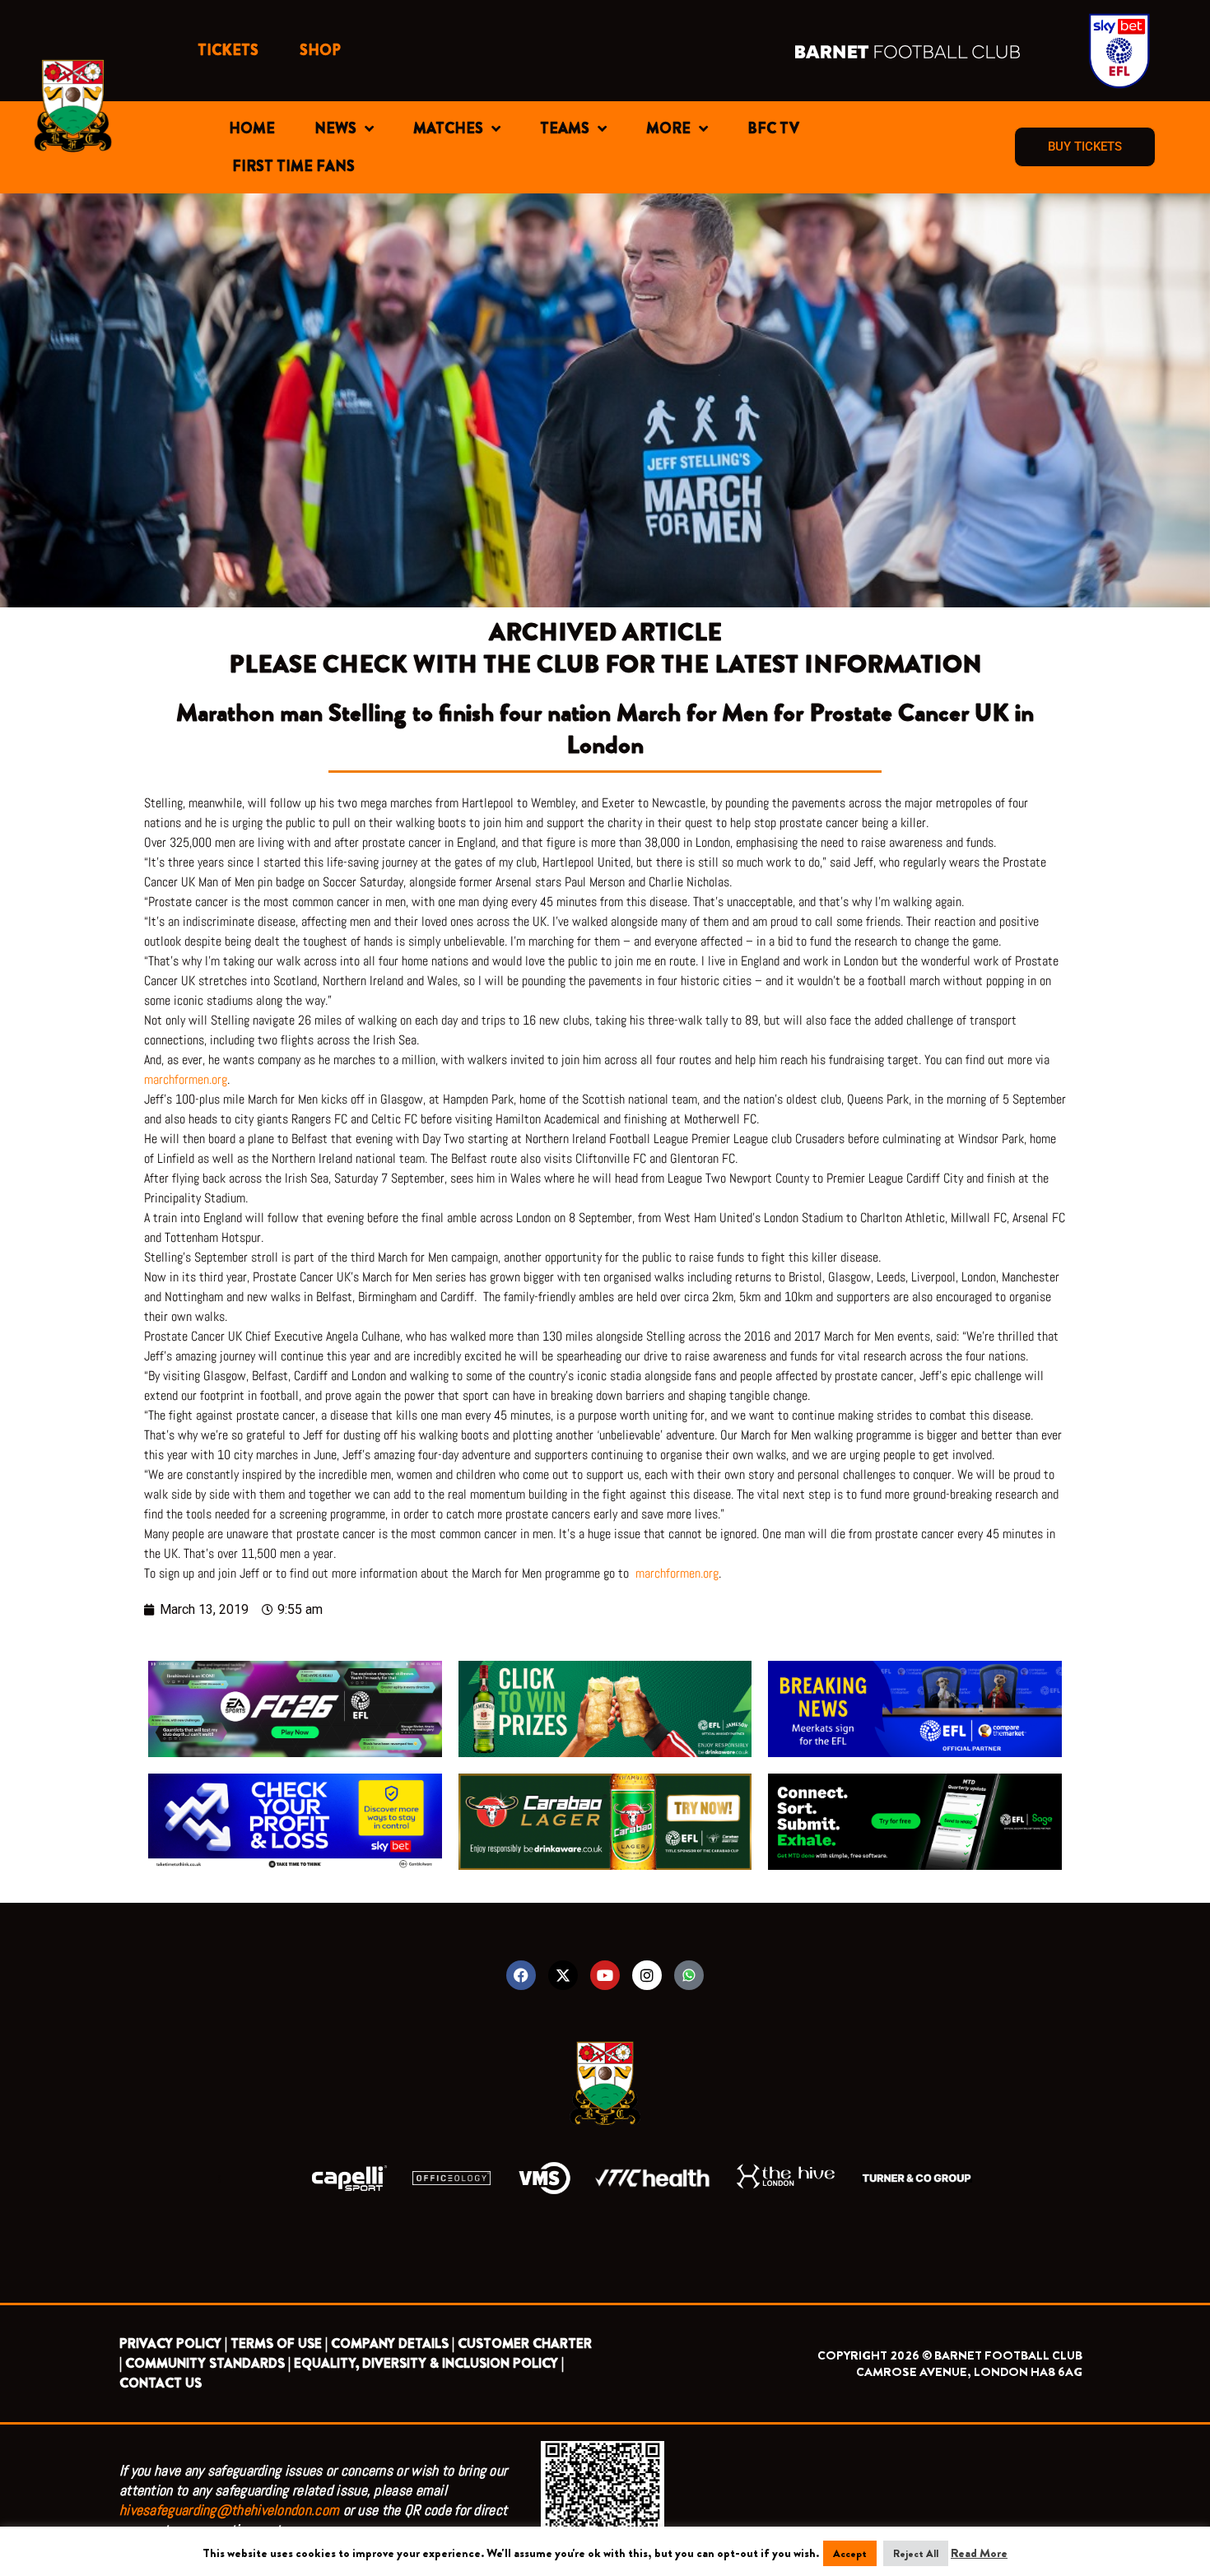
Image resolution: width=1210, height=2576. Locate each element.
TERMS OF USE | (279, 2344)
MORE (668, 128)
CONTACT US (161, 2383)
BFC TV (773, 128)
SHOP (320, 50)
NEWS (335, 128)
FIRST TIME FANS (293, 166)
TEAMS (565, 128)
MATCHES (448, 128)
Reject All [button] (916, 2553)
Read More (979, 2553)
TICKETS (228, 50)
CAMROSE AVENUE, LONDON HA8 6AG (969, 2372)
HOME (252, 128)
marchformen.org (186, 1079)
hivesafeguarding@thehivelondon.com (229, 2510)
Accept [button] (850, 2553)
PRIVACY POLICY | (173, 2344)
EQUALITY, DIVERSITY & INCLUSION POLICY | (429, 2363)
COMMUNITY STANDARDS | (208, 2363)
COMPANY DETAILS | (393, 2344)
